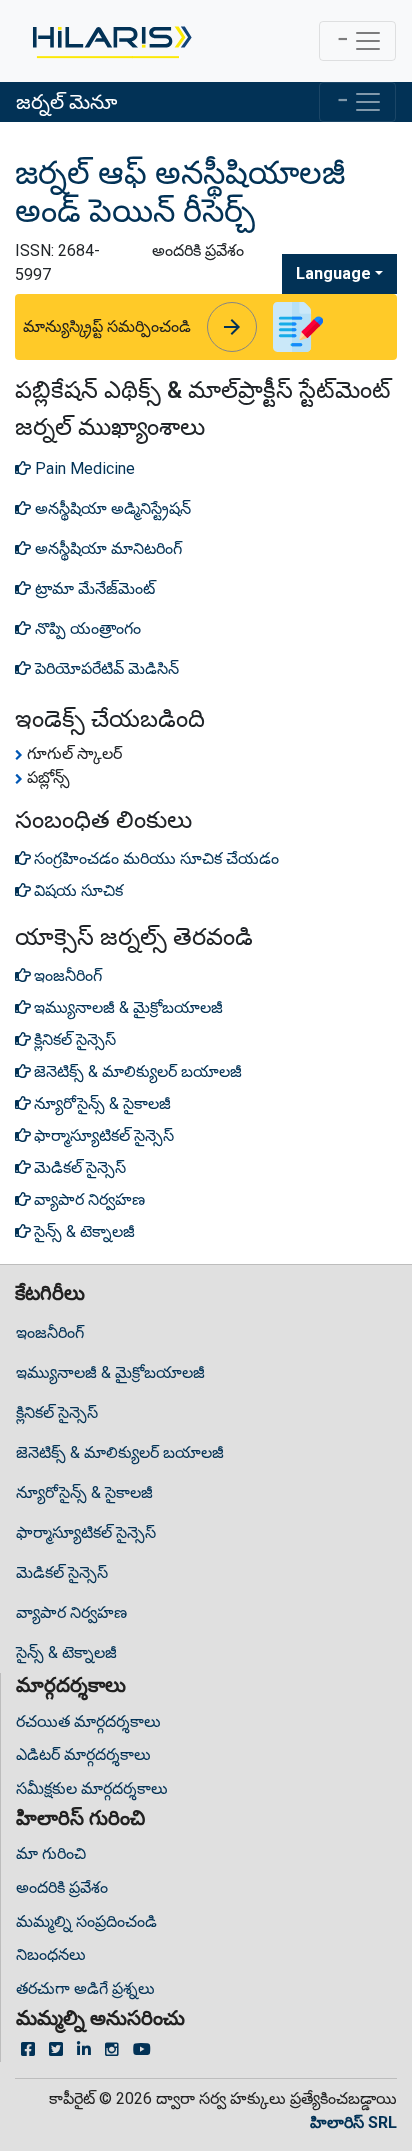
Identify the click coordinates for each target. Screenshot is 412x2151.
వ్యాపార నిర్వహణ (71, 1612)
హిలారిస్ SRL (353, 2122)
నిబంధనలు (51, 1954)
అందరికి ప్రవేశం (62, 1887)
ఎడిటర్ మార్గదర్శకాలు (83, 1754)
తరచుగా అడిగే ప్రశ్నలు (85, 1988)
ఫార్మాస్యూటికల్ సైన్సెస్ (86, 1532)
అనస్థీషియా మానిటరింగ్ (106, 548)
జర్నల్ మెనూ (66, 102)
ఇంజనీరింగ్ (50, 1332)
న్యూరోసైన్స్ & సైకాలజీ (84, 1492)
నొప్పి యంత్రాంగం (86, 628)
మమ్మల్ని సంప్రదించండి (86, 1921)
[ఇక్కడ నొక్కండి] (110, 41)
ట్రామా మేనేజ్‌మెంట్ (93, 588)
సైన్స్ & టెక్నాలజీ (66, 1652)
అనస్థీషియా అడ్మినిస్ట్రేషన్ (111, 508)
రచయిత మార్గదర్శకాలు (88, 1721)
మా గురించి (51, 1853)
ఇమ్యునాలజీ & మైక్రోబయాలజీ (110, 1372)
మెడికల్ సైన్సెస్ (62, 1572)
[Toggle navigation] (357, 41)
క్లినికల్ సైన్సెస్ (57, 1412)
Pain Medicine (83, 468)
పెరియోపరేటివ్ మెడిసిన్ (105, 668)
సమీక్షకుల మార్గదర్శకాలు (92, 1788)
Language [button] (333, 273)
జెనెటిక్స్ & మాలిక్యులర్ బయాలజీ (120, 1452)
